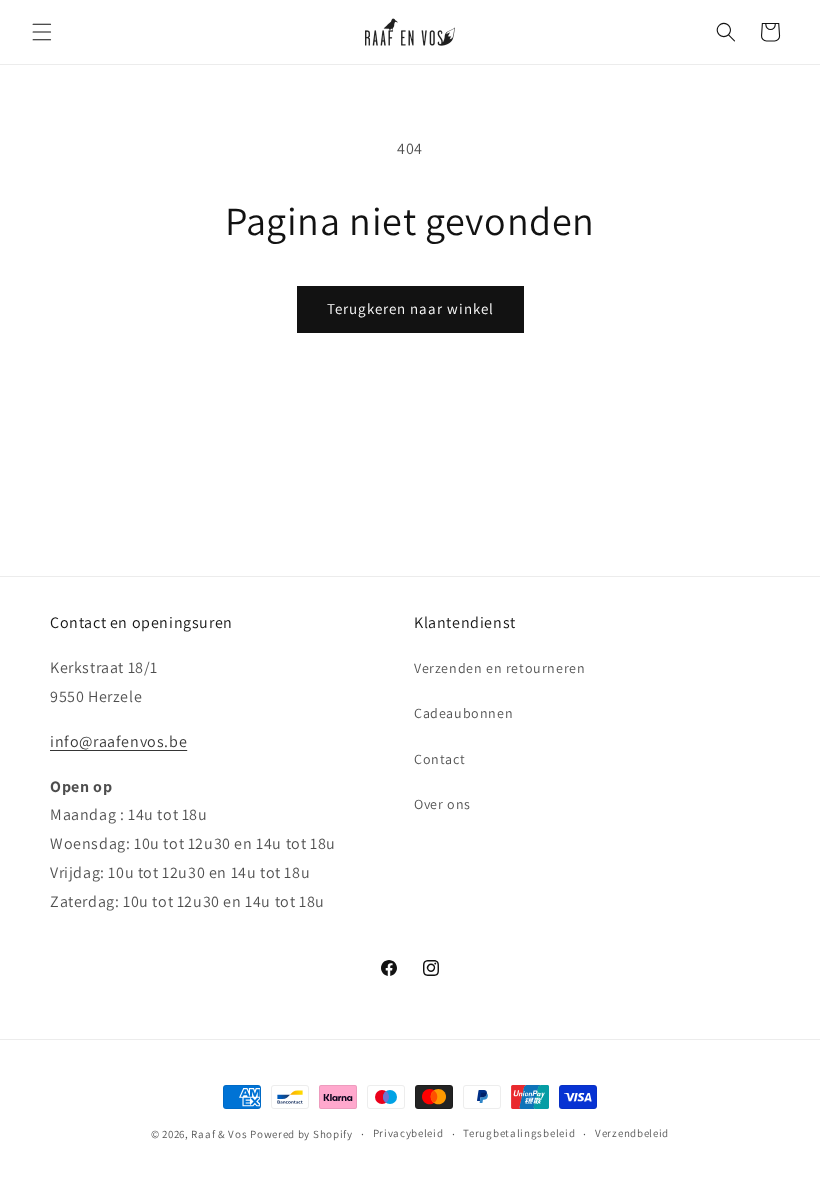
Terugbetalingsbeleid (519, 1133)
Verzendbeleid (632, 1133)
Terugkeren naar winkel (410, 308)
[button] (42, 32)
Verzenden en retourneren (499, 668)
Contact (439, 759)
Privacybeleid (408, 1133)
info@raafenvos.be (118, 741)
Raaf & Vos (219, 1134)
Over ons (442, 804)
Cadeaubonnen (463, 713)
